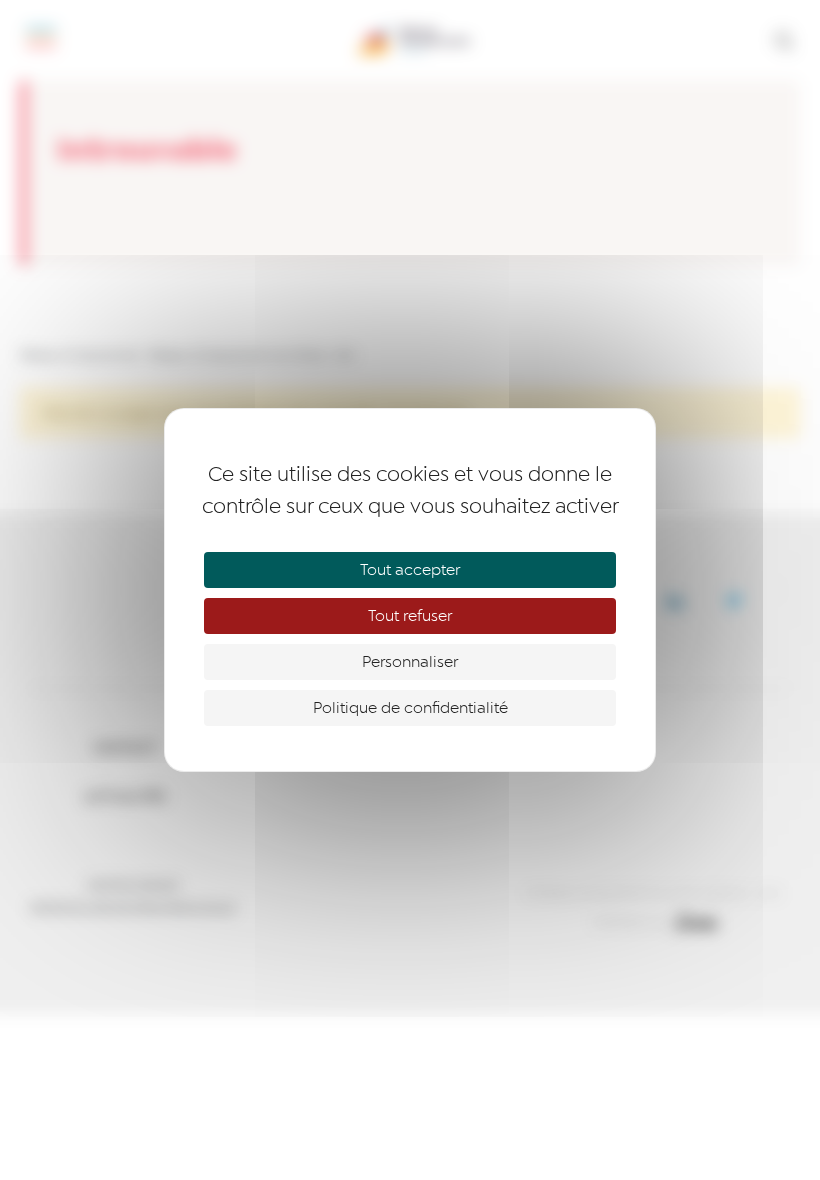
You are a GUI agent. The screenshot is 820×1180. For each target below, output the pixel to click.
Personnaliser (410, 662)
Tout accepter (410, 570)
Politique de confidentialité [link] (410, 708)
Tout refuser (410, 616)
